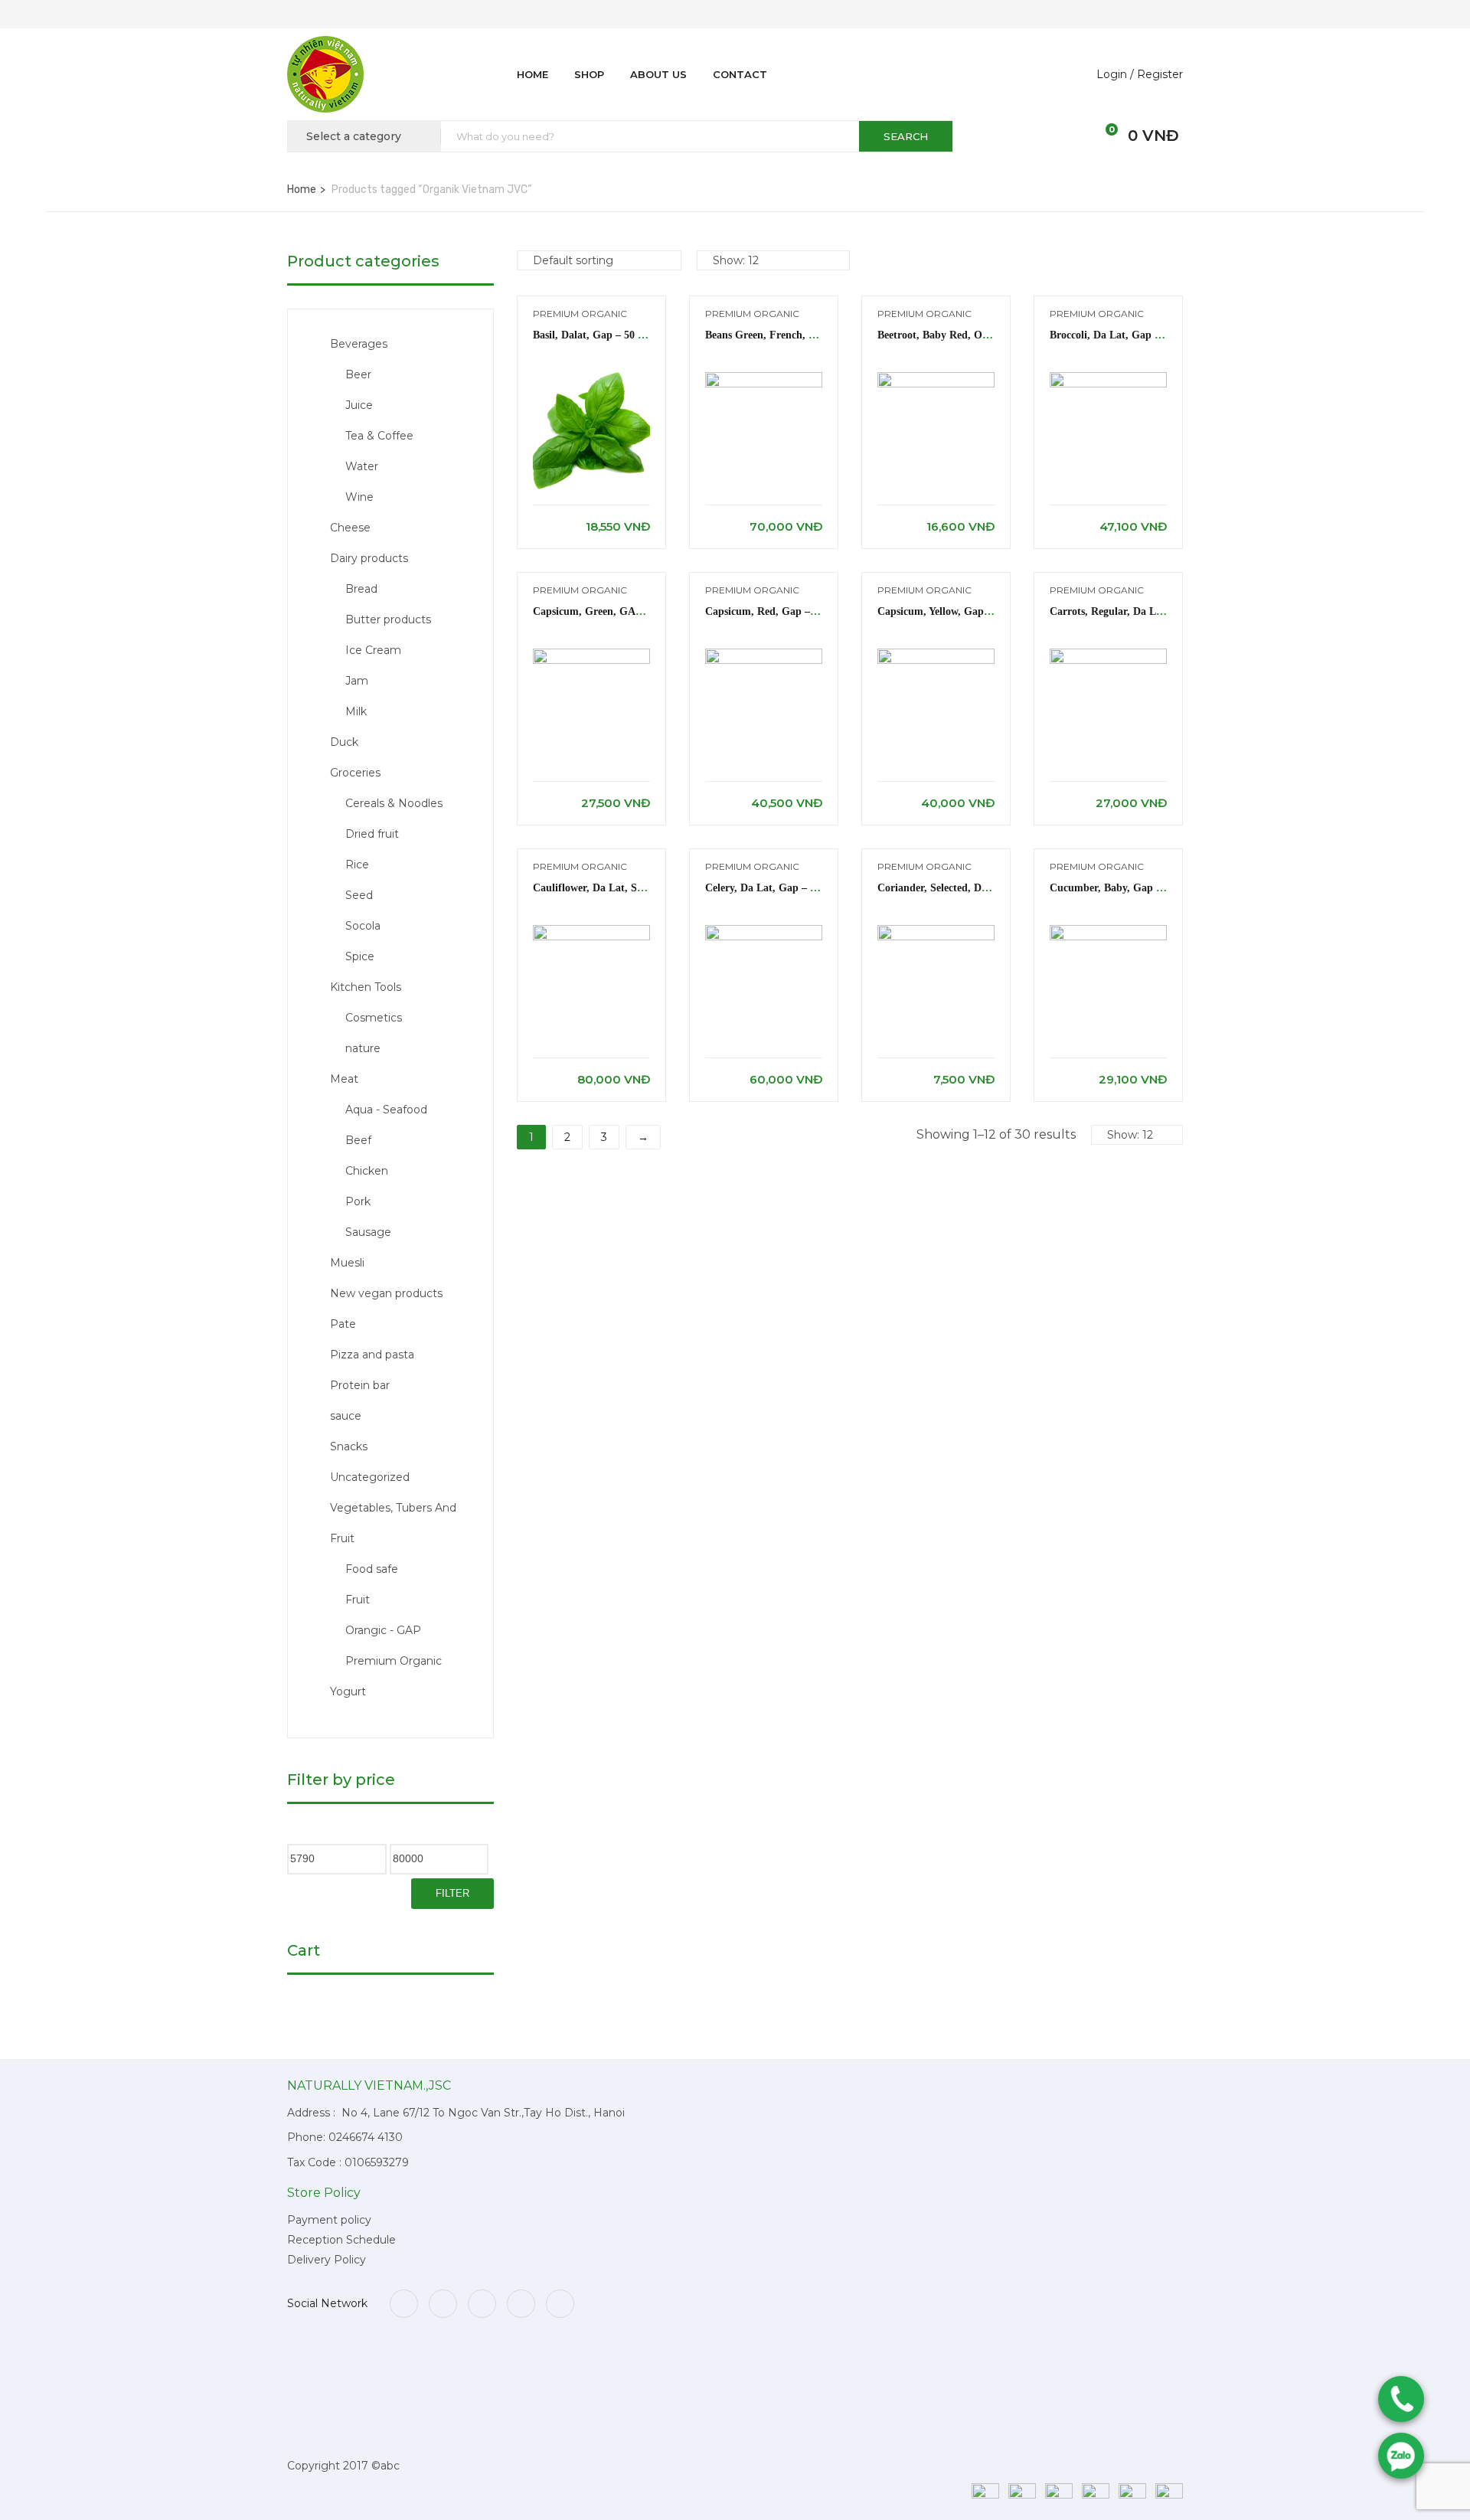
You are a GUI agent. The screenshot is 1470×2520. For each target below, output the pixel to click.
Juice (359, 405)
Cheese (350, 528)
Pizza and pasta (372, 1355)
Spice (360, 956)
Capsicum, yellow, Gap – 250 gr (952, 611)
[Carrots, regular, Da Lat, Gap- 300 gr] (1108, 656)
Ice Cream (373, 650)
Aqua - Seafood (386, 1110)
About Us (658, 74)
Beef (358, 1140)
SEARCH (906, 136)
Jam (357, 681)
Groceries (355, 773)
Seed (359, 895)
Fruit (358, 1600)
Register (1160, 74)
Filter (452, 1893)
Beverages (359, 344)
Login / (1115, 74)
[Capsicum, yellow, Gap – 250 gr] (936, 656)
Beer (358, 374)
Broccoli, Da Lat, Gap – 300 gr (1122, 335)
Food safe (372, 1569)
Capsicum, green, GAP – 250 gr (609, 611)
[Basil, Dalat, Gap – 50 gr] (591, 379)
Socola (363, 926)
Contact (740, 74)
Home (532, 74)
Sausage (368, 1232)
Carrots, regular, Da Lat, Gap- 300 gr (1140, 611)
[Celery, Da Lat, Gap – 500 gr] (764, 932)
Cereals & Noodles (394, 803)
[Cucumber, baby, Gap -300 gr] (1108, 932)
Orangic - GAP (383, 1630)
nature (363, 1048)
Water (362, 466)
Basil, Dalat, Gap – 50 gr (592, 335)
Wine (359, 497)
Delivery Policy (327, 2260)
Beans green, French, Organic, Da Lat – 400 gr (817, 335)
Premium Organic (394, 1661)
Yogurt (348, 1691)
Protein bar (360, 1385)
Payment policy (329, 2220)
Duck (344, 742)
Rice (357, 865)
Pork (358, 1201)
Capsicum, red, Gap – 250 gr (775, 611)
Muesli (347, 1263)
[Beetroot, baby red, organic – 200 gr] (936, 379)
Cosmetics (374, 1018)
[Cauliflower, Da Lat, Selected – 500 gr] (591, 932)
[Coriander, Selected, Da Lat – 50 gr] (936, 932)
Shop (589, 74)
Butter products (388, 619)
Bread (361, 589)
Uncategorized (370, 1477)
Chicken (367, 1171)
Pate (343, 1324)
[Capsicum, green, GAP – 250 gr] (591, 656)
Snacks (349, 1446)
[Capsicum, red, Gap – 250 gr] (764, 656)
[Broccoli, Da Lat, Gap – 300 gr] (1108, 379)
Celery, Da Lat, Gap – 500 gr (774, 888)
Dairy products (369, 558)
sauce (346, 1416)
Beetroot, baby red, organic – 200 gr (966, 335)
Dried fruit (372, 834)
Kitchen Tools (366, 987)
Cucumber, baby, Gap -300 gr (1121, 888)
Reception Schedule (341, 2240)
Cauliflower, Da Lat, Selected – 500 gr (622, 888)
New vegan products (386, 1293)
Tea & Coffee (379, 436)
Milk (356, 711)
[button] (1103, 136)
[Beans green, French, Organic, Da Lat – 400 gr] (764, 379)
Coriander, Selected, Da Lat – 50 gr (961, 888)
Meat (344, 1079)
